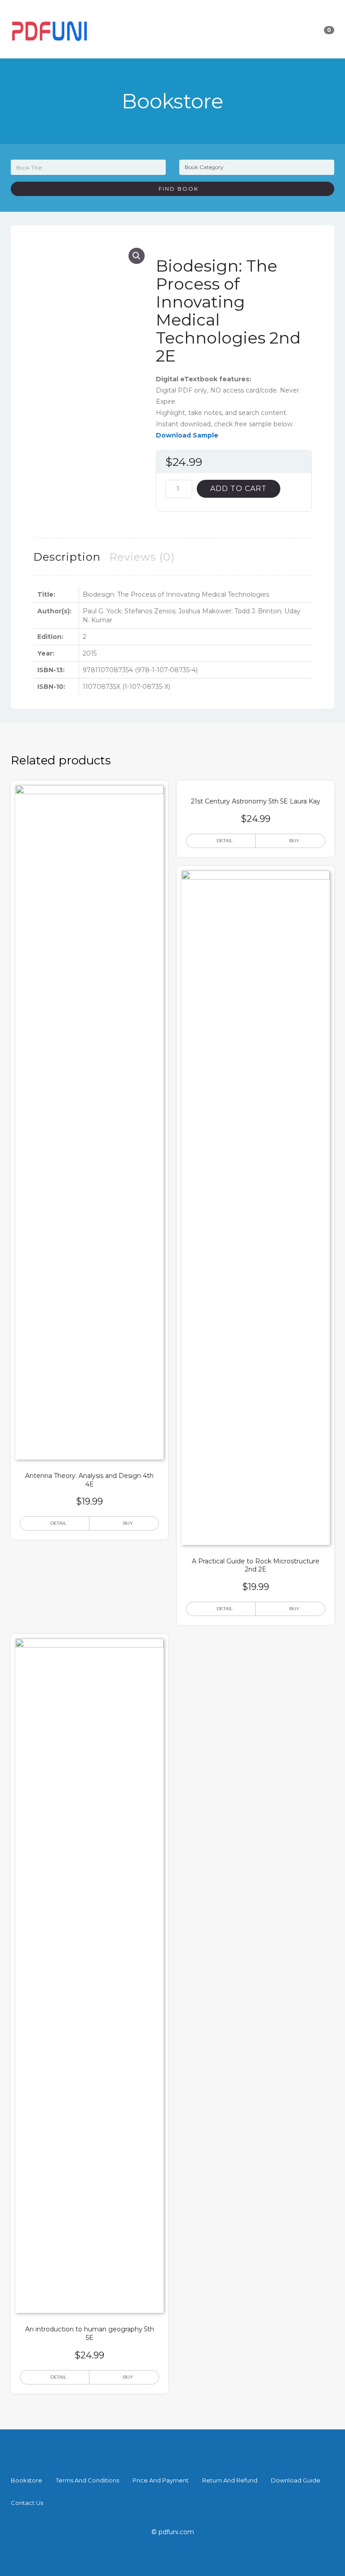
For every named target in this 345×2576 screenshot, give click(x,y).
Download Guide (296, 2480)
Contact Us (27, 2503)
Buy (128, 1523)
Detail (58, 1523)
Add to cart (239, 489)
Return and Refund (230, 2480)
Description (67, 557)
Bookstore (27, 2480)
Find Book (175, 189)
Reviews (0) (142, 557)
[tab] (67, 557)
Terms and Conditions (87, 2480)
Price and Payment (161, 2480)
